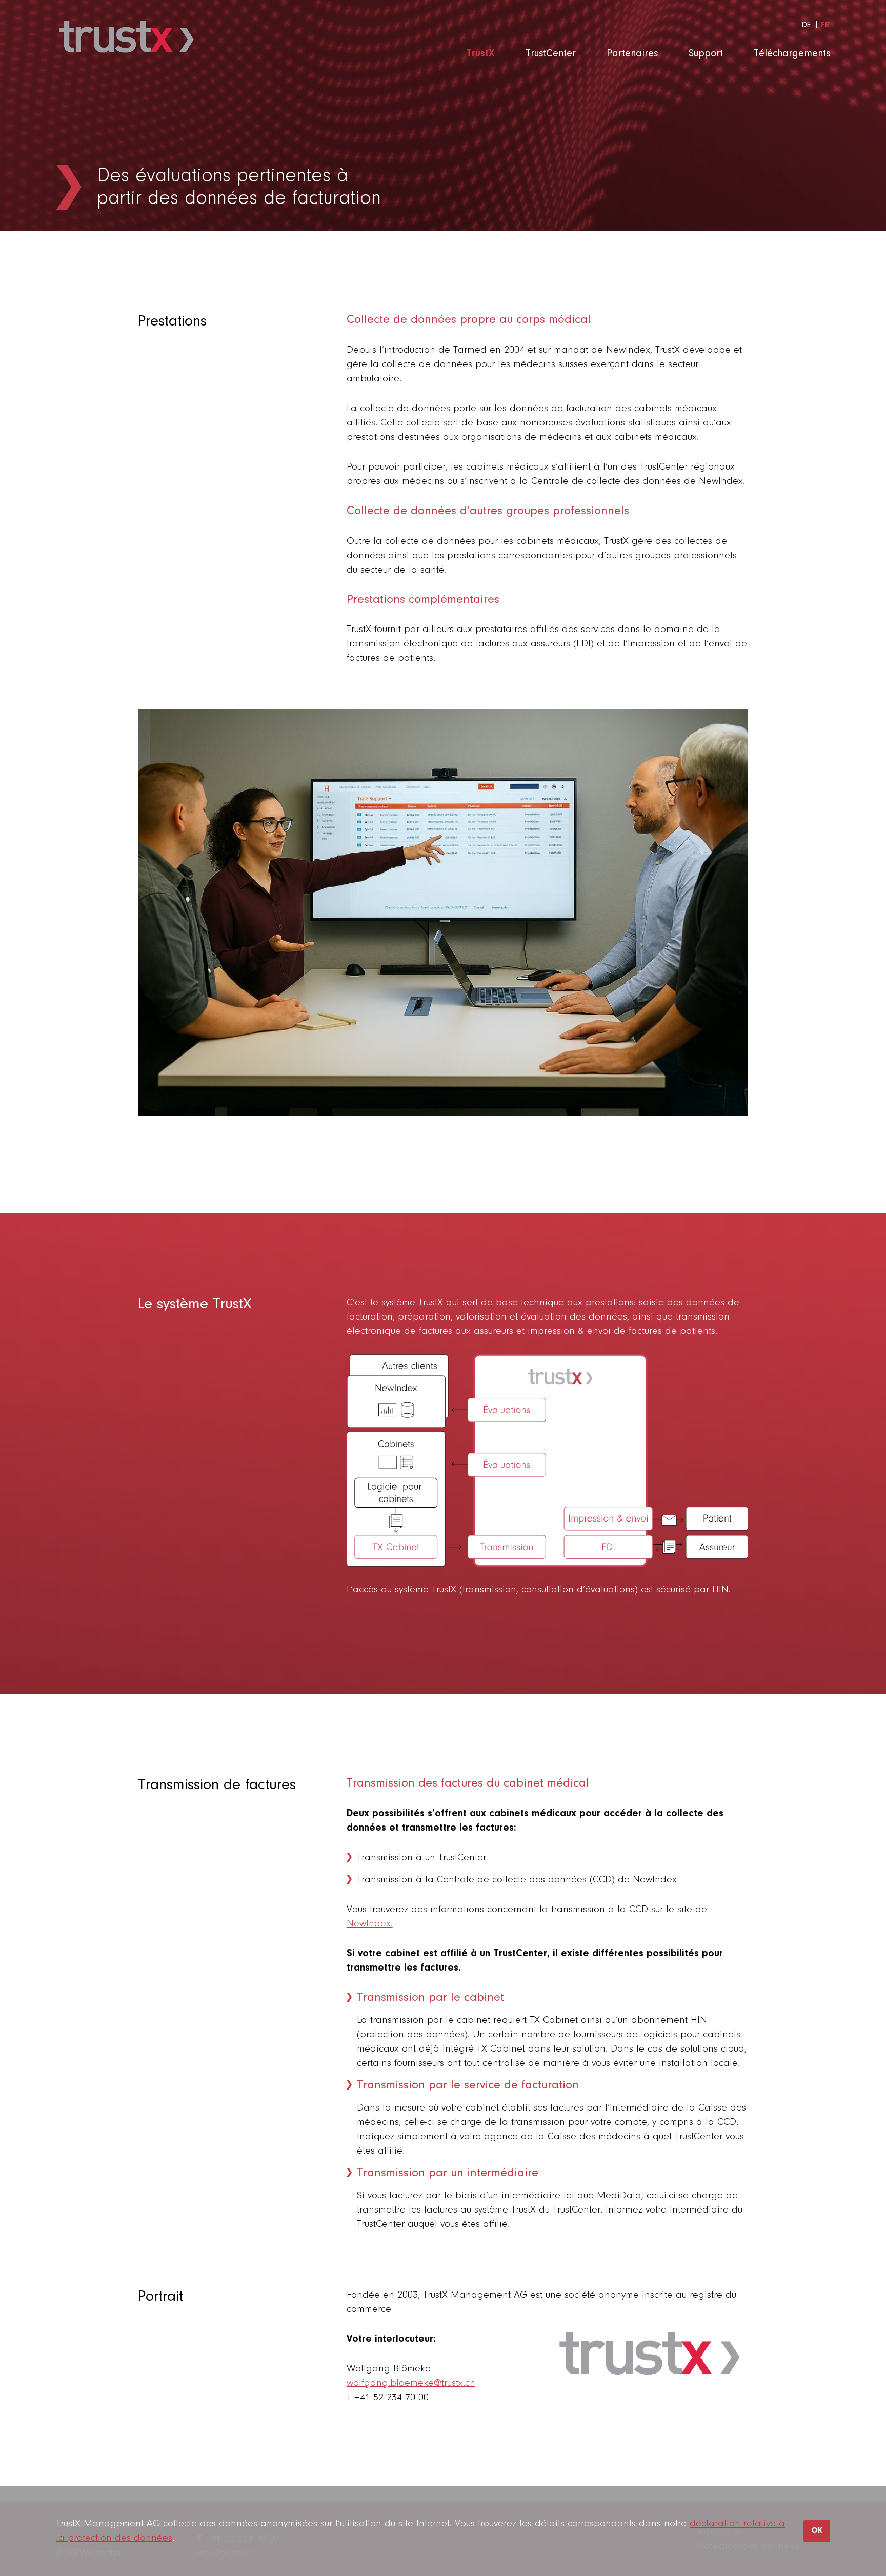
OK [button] (817, 2531)
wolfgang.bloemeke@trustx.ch (411, 2383)
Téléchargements (792, 54)
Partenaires (632, 54)
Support (706, 54)
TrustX (480, 54)
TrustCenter (551, 54)
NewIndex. (370, 1924)
